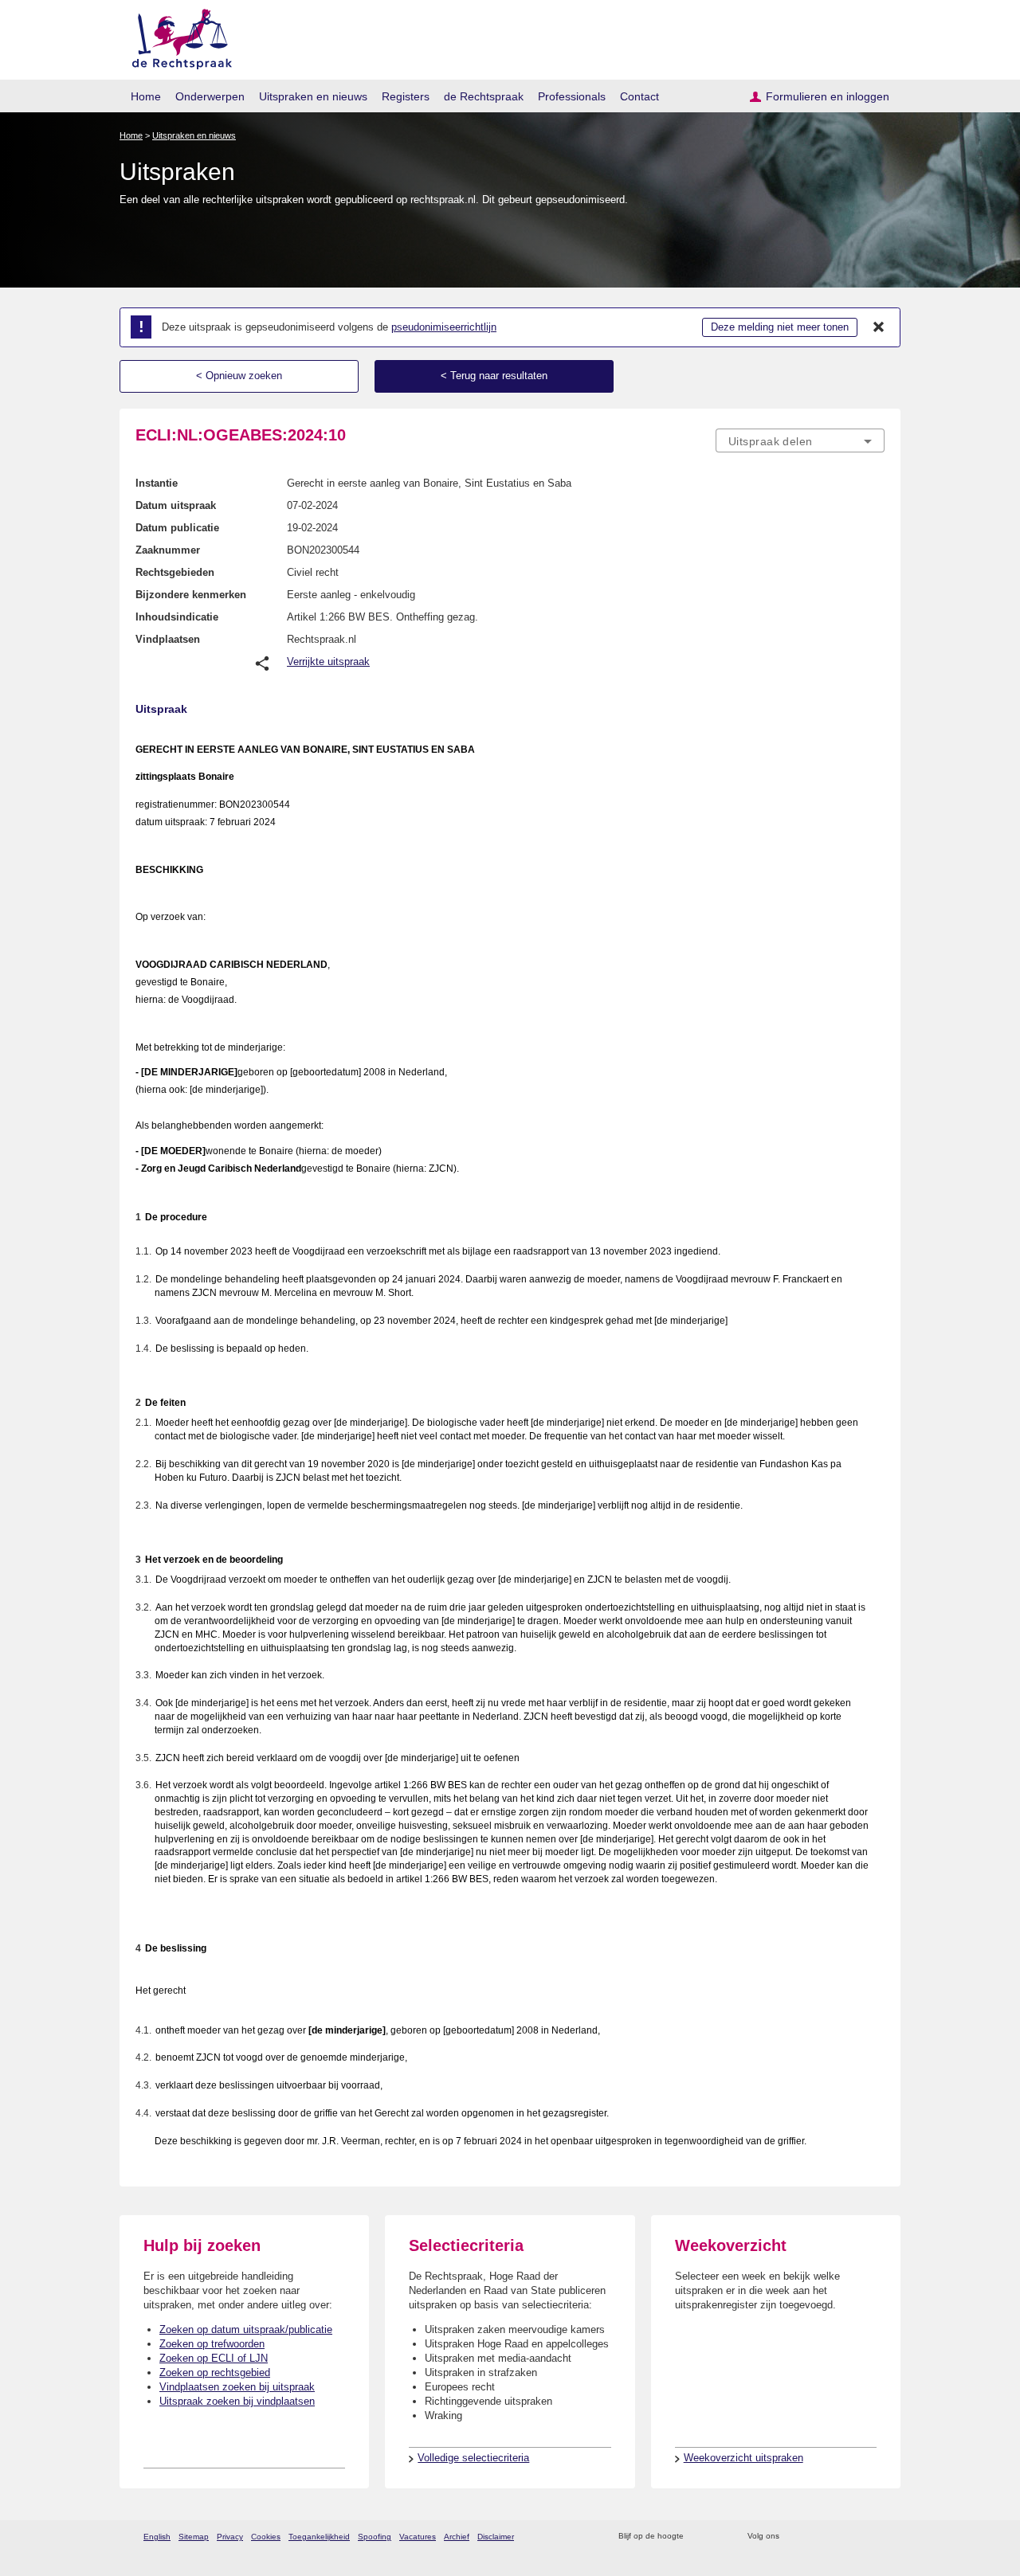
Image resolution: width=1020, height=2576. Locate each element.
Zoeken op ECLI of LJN (214, 2358)
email (719, 2537)
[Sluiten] (879, 327)
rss (698, 2537)
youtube (876, 2537)
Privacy (230, 2537)
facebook (814, 2537)
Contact (639, 96)
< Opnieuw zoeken (239, 376)
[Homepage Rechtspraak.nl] (177, 36)
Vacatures (418, 2537)
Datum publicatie (177, 528)
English (157, 2537)
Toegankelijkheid (319, 2537)
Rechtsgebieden (175, 572)
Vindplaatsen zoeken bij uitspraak (237, 2387)
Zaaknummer (168, 550)
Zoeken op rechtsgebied (215, 2372)
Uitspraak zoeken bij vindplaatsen (237, 2401)
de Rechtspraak (484, 96)
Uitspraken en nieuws (313, 96)
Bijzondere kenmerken (191, 595)
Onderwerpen (210, 96)
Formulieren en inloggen (828, 96)
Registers (406, 96)
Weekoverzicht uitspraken (743, 2458)
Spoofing (375, 2537)
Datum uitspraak (176, 505)
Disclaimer (496, 2537)
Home (146, 96)
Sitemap (194, 2537)
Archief (457, 2537)
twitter (793, 2537)
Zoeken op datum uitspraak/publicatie (246, 2329)
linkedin (855, 2537)
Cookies (266, 2537)
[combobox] (800, 440)
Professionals (572, 96)
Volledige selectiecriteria (473, 2458)
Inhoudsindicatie (177, 617)
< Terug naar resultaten (494, 376)
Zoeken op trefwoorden (212, 2344)
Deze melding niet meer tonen (780, 327)
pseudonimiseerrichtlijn (444, 327)
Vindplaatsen (168, 639)
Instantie (157, 483)
